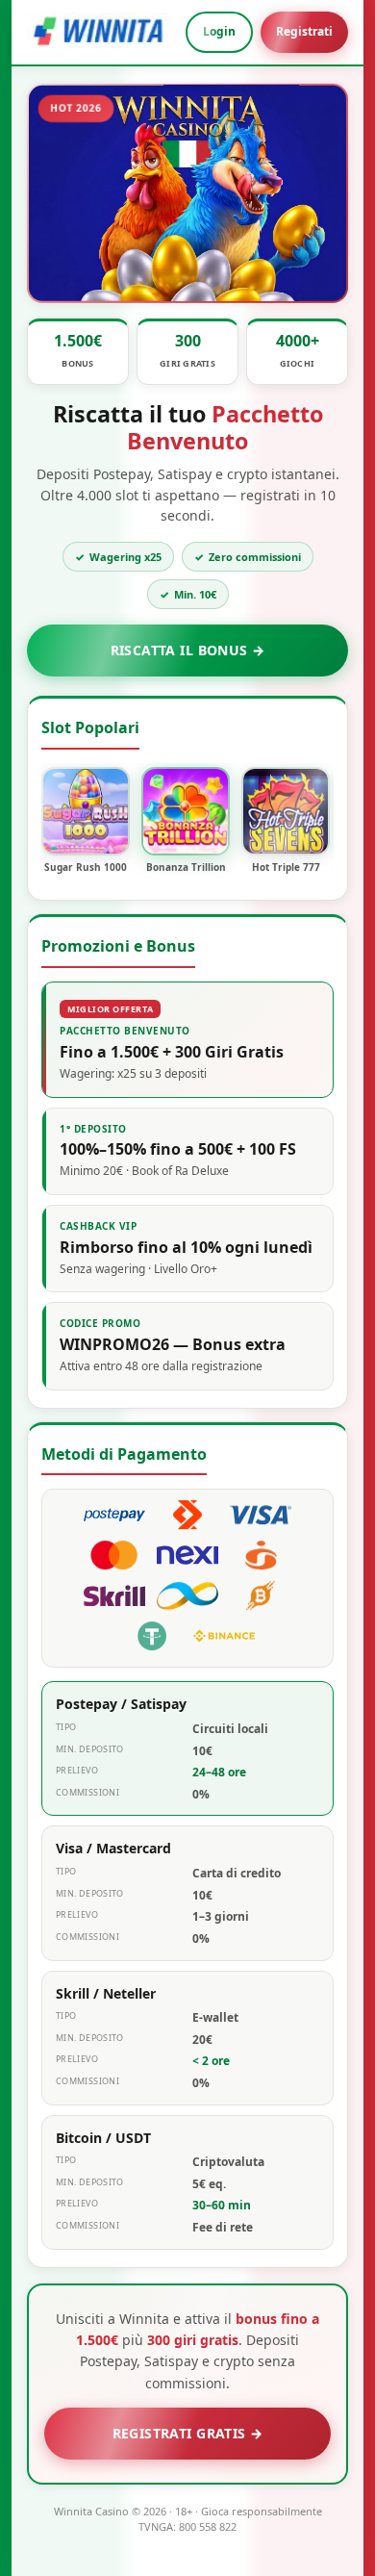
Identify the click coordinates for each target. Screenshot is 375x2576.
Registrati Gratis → (188, 2433)
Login (219, 31)
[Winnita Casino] (99, 32)
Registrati (304, 31)
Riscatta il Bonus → (188, 650)
